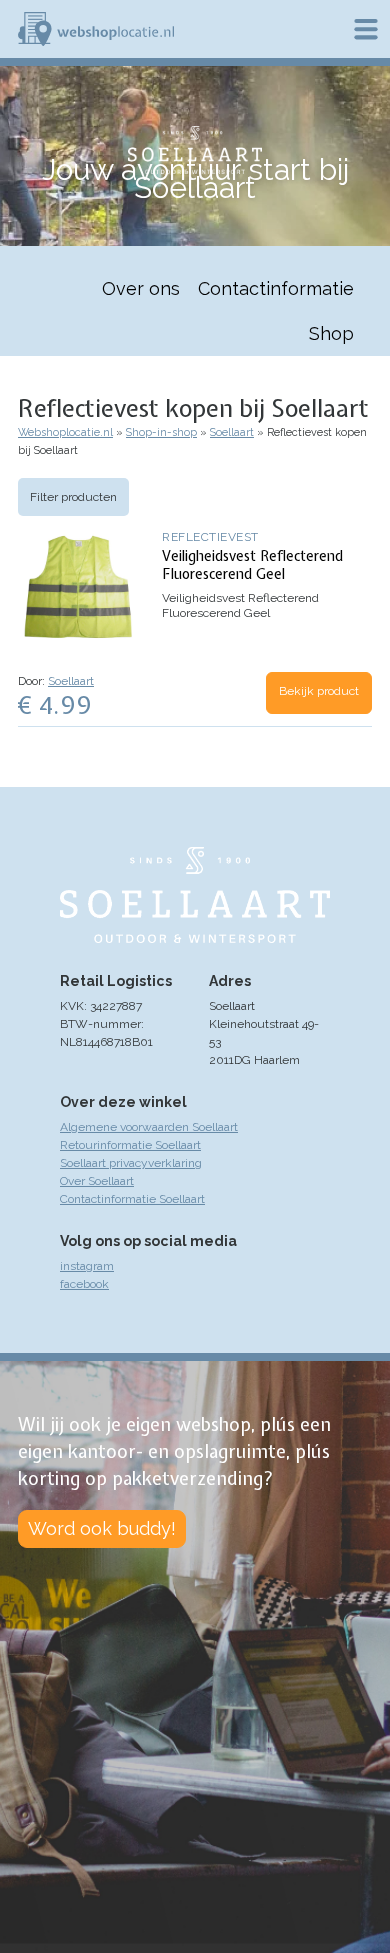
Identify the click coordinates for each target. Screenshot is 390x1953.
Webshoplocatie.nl (65, 432)
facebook (84, 1284)
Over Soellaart (97, 1181)
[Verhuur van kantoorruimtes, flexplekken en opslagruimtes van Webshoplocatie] (96, 29)
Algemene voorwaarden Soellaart (149, 1127)
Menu (366, 29)
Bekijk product (319, 691)
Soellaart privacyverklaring (131, 1163)
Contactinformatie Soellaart (132, 1199)
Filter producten (73, 497)
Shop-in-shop (161, 432)
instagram (87, 1266)
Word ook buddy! (102, 1528)
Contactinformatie (276, 288)
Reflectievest (210, 537)
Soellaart (232, 432)
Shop (331, 333)
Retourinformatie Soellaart (130, 1145)
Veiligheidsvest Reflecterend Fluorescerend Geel (252, 565)
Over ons (141, 288)
